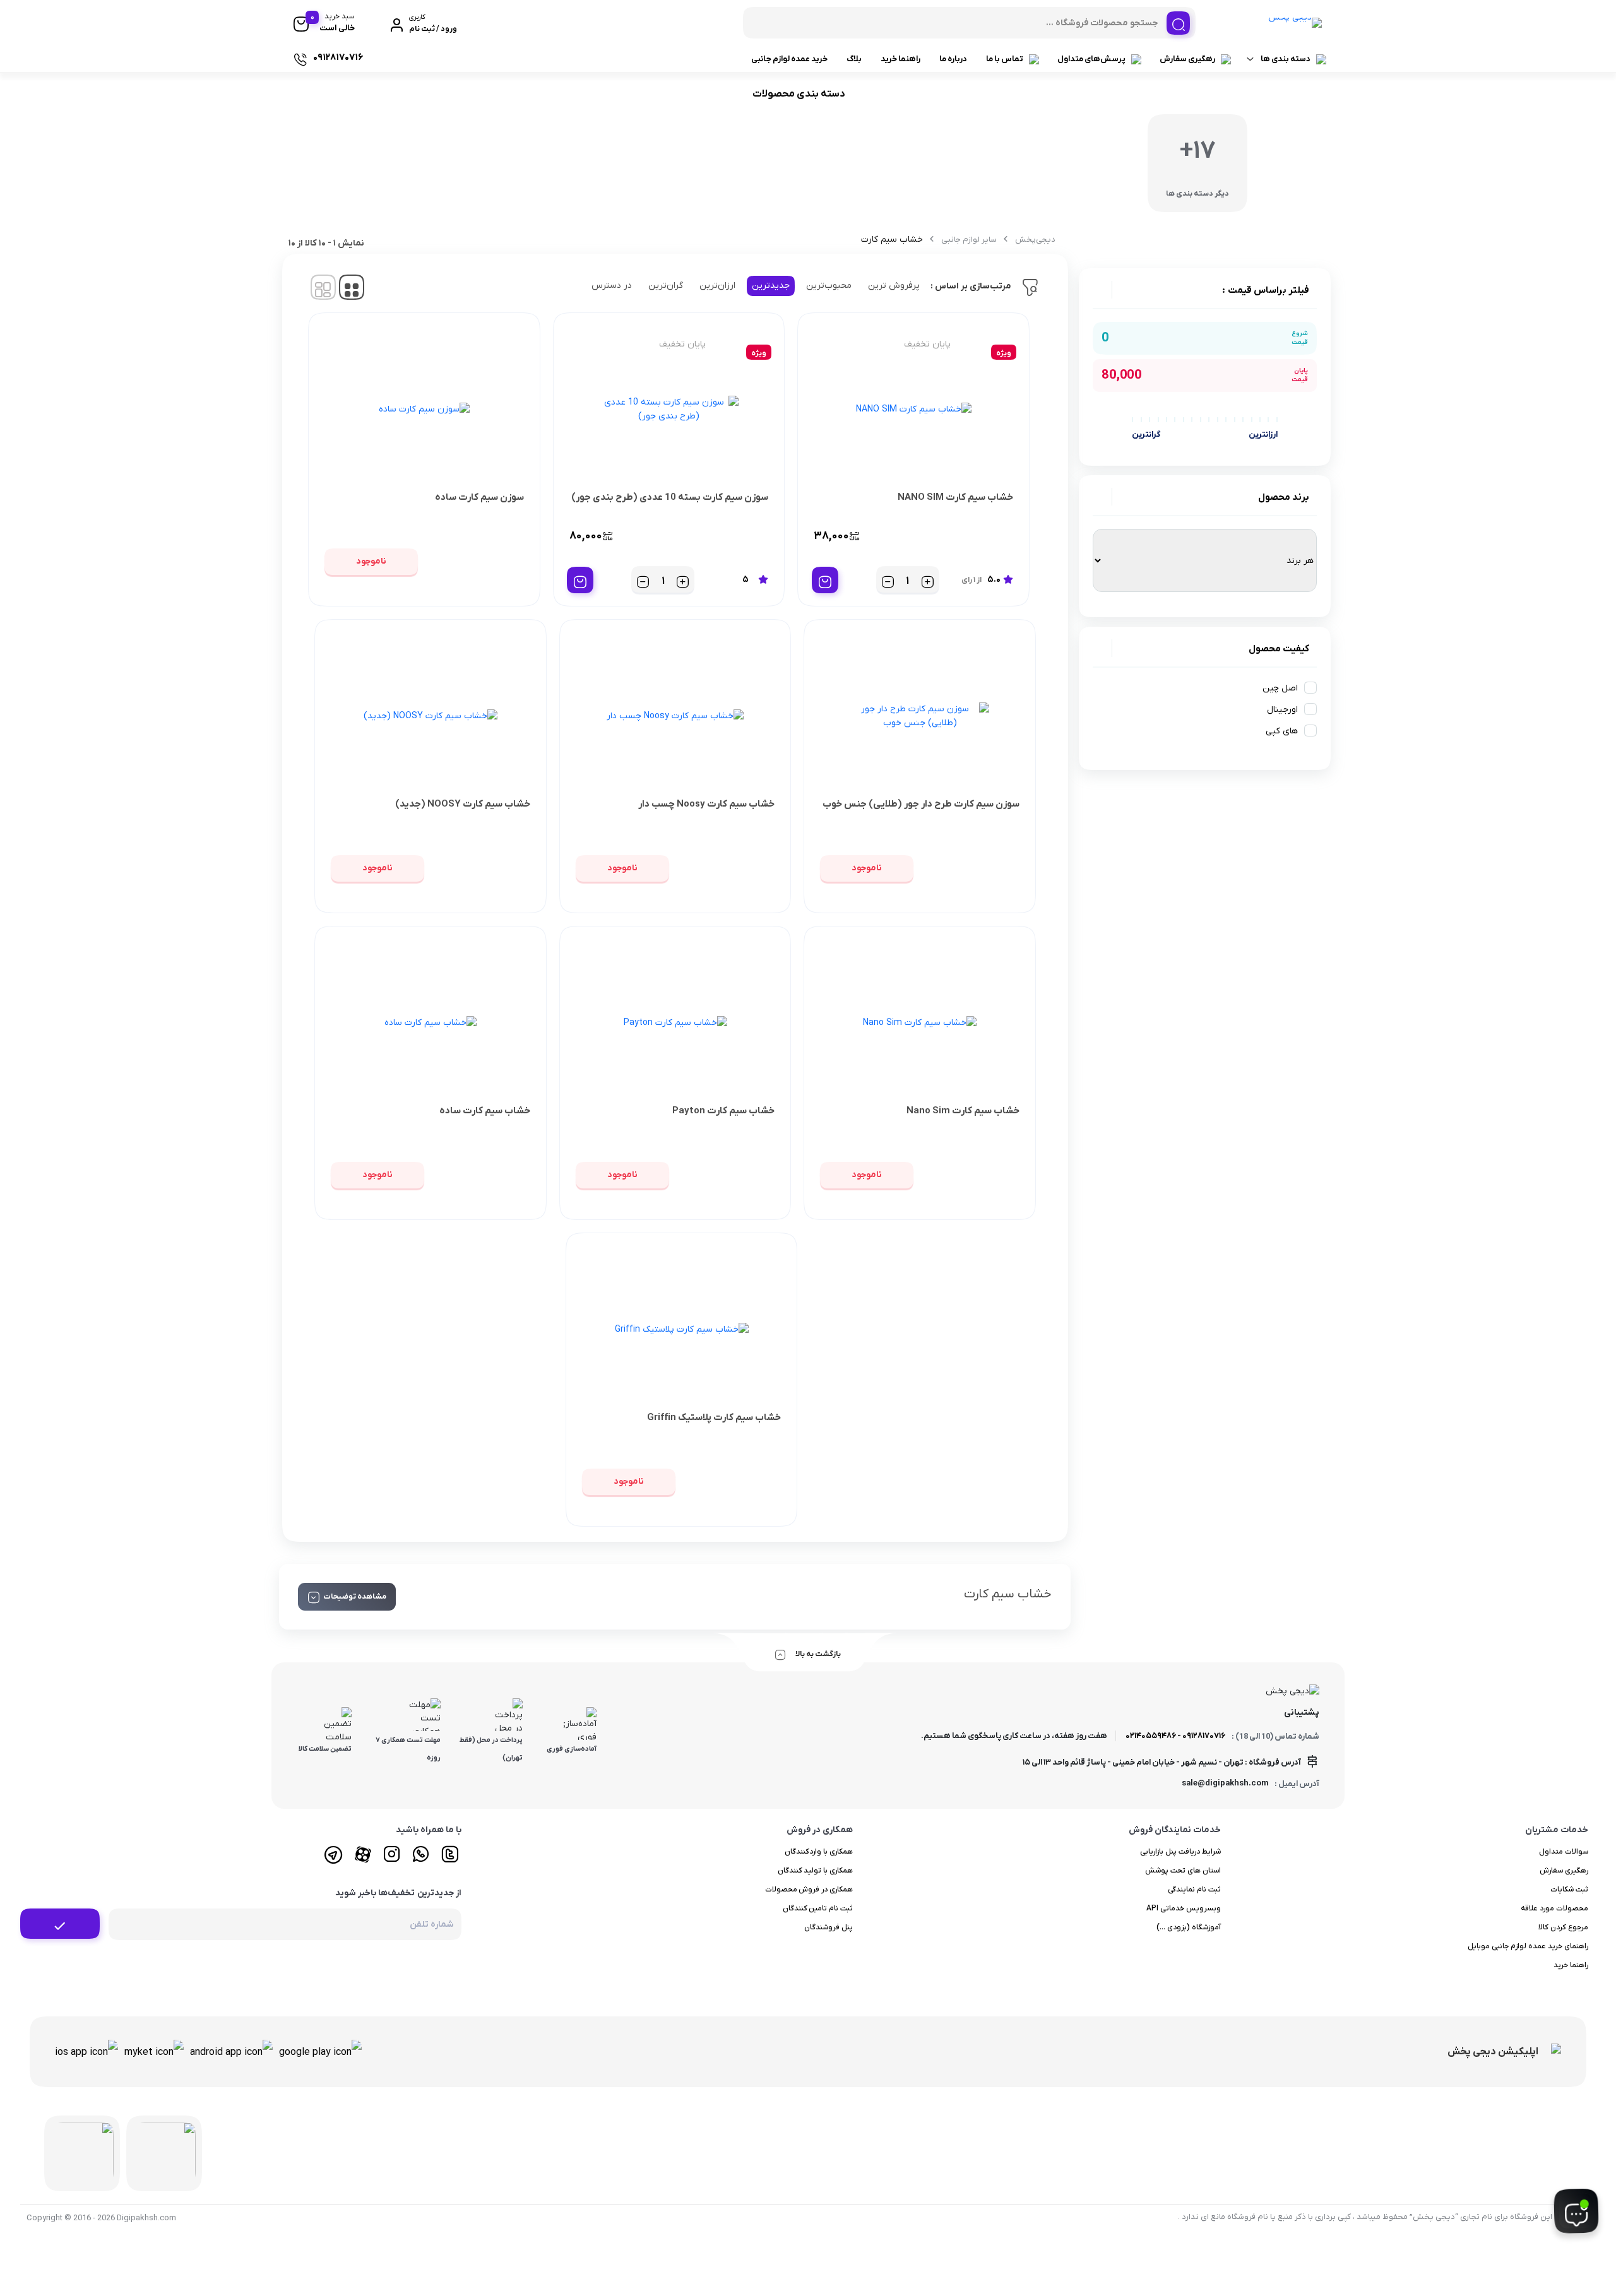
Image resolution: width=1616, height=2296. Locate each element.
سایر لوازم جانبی (969, 240)
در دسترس (612, 286)
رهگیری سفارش (1187, 59)
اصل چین (1280, 688)
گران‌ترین (666, 286)
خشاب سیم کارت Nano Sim (963, 1111)
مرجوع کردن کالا (1563, 1927)
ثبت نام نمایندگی (1194, 1890)
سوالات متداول (1564, 1852)
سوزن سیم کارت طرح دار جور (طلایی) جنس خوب (921, 804)
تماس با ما (1005, 59)
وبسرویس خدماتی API (1184, 1908)
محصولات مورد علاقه (1554, 1908)
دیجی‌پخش (1035, 240)
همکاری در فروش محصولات (809, 1890)
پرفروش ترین (894, 286)
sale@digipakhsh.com (1225, 1783)
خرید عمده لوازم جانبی (789, 59)
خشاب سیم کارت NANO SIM (955, 497)
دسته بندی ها (1286, 59)
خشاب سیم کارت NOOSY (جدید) (463, 804)
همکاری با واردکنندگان (819, 1852)
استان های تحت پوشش (1183, 1871)
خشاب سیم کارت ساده (485, 1111)
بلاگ (854, 59)
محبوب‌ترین (829, 286)
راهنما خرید (900, 59)
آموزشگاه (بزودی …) (1189, 1927)
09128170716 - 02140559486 (1175, 1736)
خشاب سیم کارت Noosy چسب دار (706, 804)
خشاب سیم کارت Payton (723, 1111)
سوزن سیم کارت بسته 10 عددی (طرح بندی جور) (670, 497)
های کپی (1282, 731)
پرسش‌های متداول (1091, 59)
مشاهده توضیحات (355, 1597)
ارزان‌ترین (717, 286)
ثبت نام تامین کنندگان (818, 1908)
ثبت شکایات (1569, 1890)
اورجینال (1282, 710)
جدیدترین (771, 286)
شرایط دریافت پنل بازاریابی (1180, 1852)
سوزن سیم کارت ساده (479, 497)
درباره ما (953, 59)
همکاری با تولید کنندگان (816, 1871)
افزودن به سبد (825, 580)
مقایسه (986, 537)
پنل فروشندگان (829, 1927)
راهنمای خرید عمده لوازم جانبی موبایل (1528, 1946)
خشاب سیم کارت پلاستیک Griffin (714, 1417)
